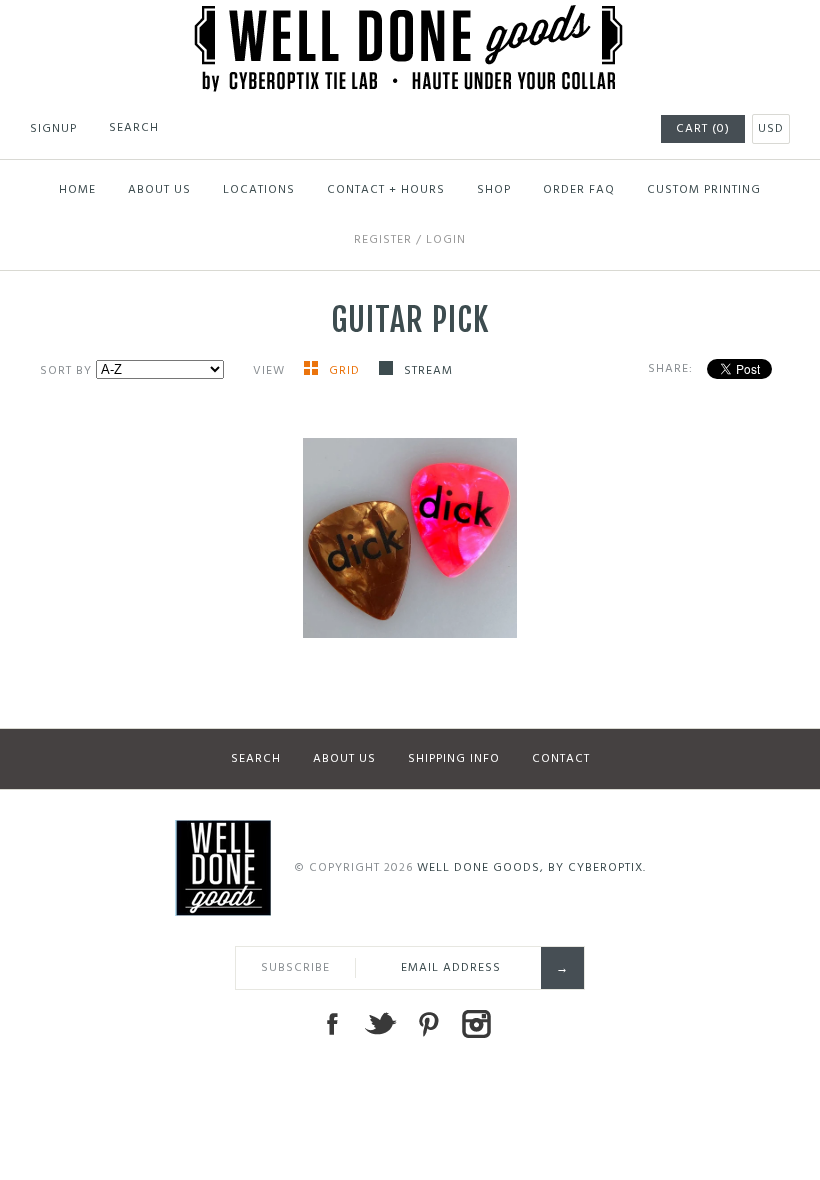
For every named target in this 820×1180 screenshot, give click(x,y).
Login (446, 240)
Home (77, 190)
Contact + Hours (386, 190)
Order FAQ (579, 190)
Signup (53, 129)
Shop (494, 190)
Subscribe (295, 968)
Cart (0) (703, 129)
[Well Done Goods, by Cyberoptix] (410, 17)
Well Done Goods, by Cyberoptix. (531, 868)
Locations (259, 190)
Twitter (380, 1024)
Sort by (66, 371)
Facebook (332, 1024)
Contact (561, 759)
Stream (428, 371)
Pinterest (428, 1024)
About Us (159, 190)
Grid (346, 371)
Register (383, 240)
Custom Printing (704, 190)
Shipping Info (454, 759)
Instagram (476, 1024)
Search (256, 759)
